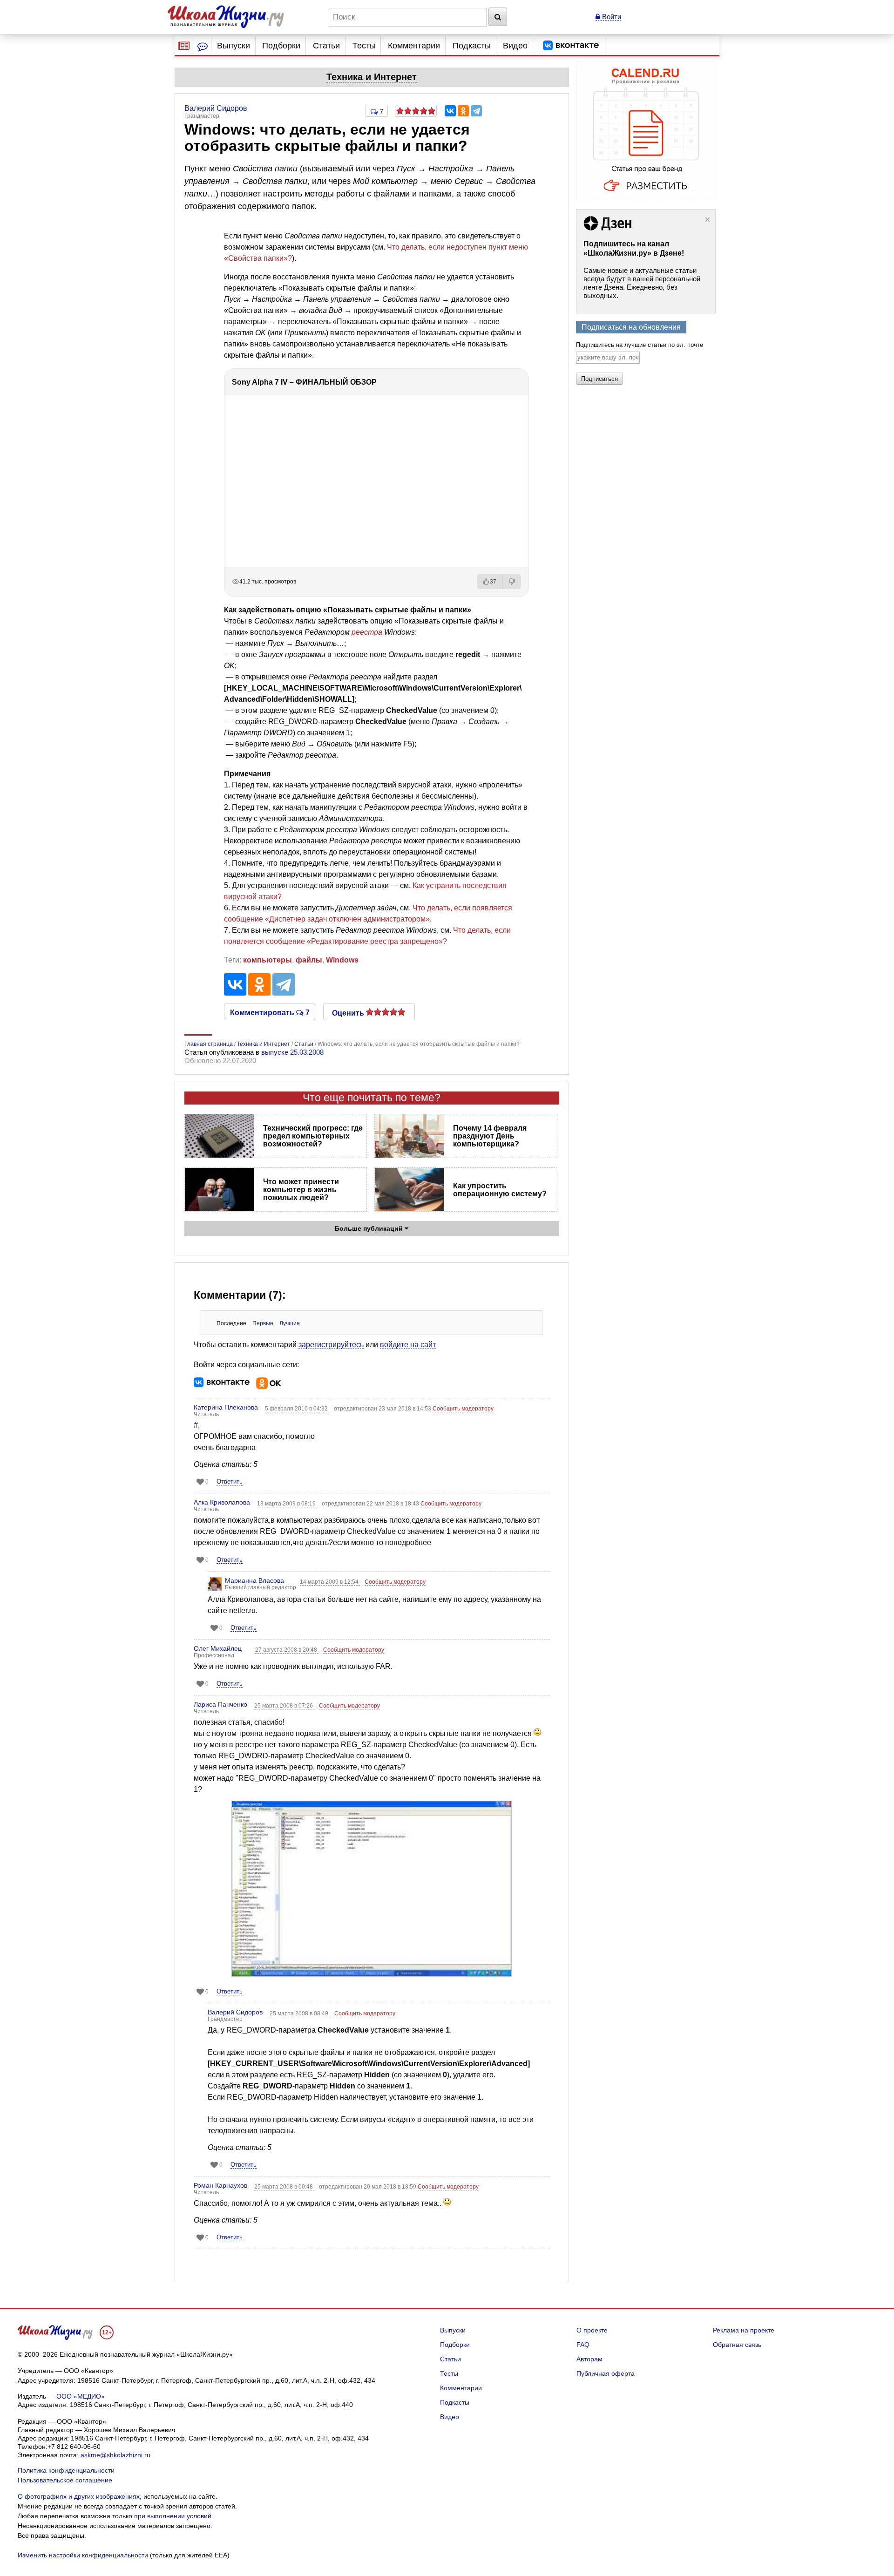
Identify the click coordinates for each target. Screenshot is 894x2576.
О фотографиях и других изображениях (79, 2496)
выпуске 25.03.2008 (292, 1052)
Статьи (326, 46)
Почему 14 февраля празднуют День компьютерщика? (490, 1136)
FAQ (583, 2345)
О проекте (592, 2330)
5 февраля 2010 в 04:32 (297, 1409)
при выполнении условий (173, 2516)
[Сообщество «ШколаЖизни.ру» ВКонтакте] (571, 46)
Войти (611, 17)
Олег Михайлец (218, 1648)
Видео (515, 46)
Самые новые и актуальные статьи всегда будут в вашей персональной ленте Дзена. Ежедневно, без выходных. (642, 283)
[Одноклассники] (463, 111)
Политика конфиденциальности (66, 2470)
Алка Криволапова (222, 1502)
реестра (367, 632)
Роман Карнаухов (220, 2185)
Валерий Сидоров (235, 2012)
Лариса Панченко (220, 1704)
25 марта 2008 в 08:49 (300, 2013)
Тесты (364, 46)
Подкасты (472, 46)
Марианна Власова (254, 1580)
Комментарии (414, 46)
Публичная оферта (606, 2373)
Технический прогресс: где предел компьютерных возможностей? (313, 1136)
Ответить (230, 1481)
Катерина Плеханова (226, 1407)
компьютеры (268, 960)
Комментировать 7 (270, 1012)
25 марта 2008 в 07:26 (284, 1706)
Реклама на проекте (744, 2330)
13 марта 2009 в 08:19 (287, 1504)
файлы (309, 960)
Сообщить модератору (463, 1409)
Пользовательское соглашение (65, 2480)
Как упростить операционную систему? (500, 1190)
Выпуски (234, 46)
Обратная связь (737, 2345)
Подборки (281, 46)
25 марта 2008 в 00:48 (284, 2187)
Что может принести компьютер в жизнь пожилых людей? (301, 1190)
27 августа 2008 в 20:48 (287, 1650)
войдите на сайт (408, 1345)
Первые (263, 1323)
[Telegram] (476, 111)
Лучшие (290, 1323)
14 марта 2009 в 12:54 (330, 1582)
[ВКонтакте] (450, 111)
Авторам (589, 2359)
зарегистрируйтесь (331, 1345)
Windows (342, 960)
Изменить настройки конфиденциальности (83, 2555)
